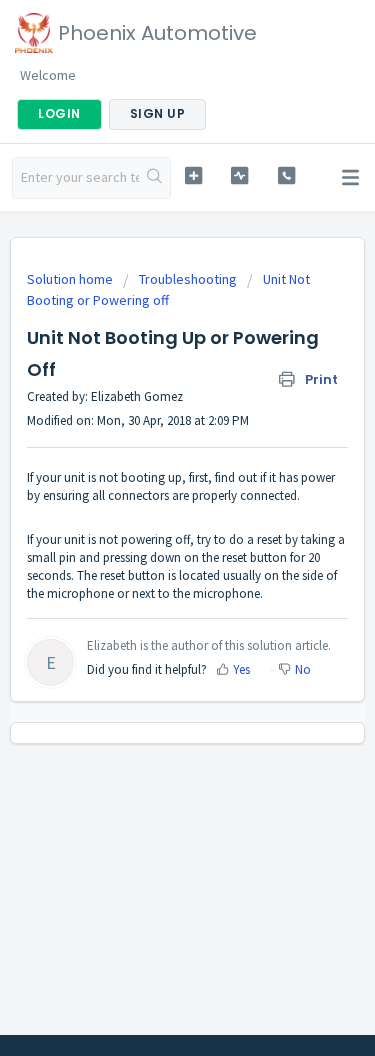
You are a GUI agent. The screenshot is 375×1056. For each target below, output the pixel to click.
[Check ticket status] (239, 175)
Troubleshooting (188, 279)
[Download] (151, 514)
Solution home (71, 279)
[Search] (154, 178)
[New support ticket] (193, 175)
